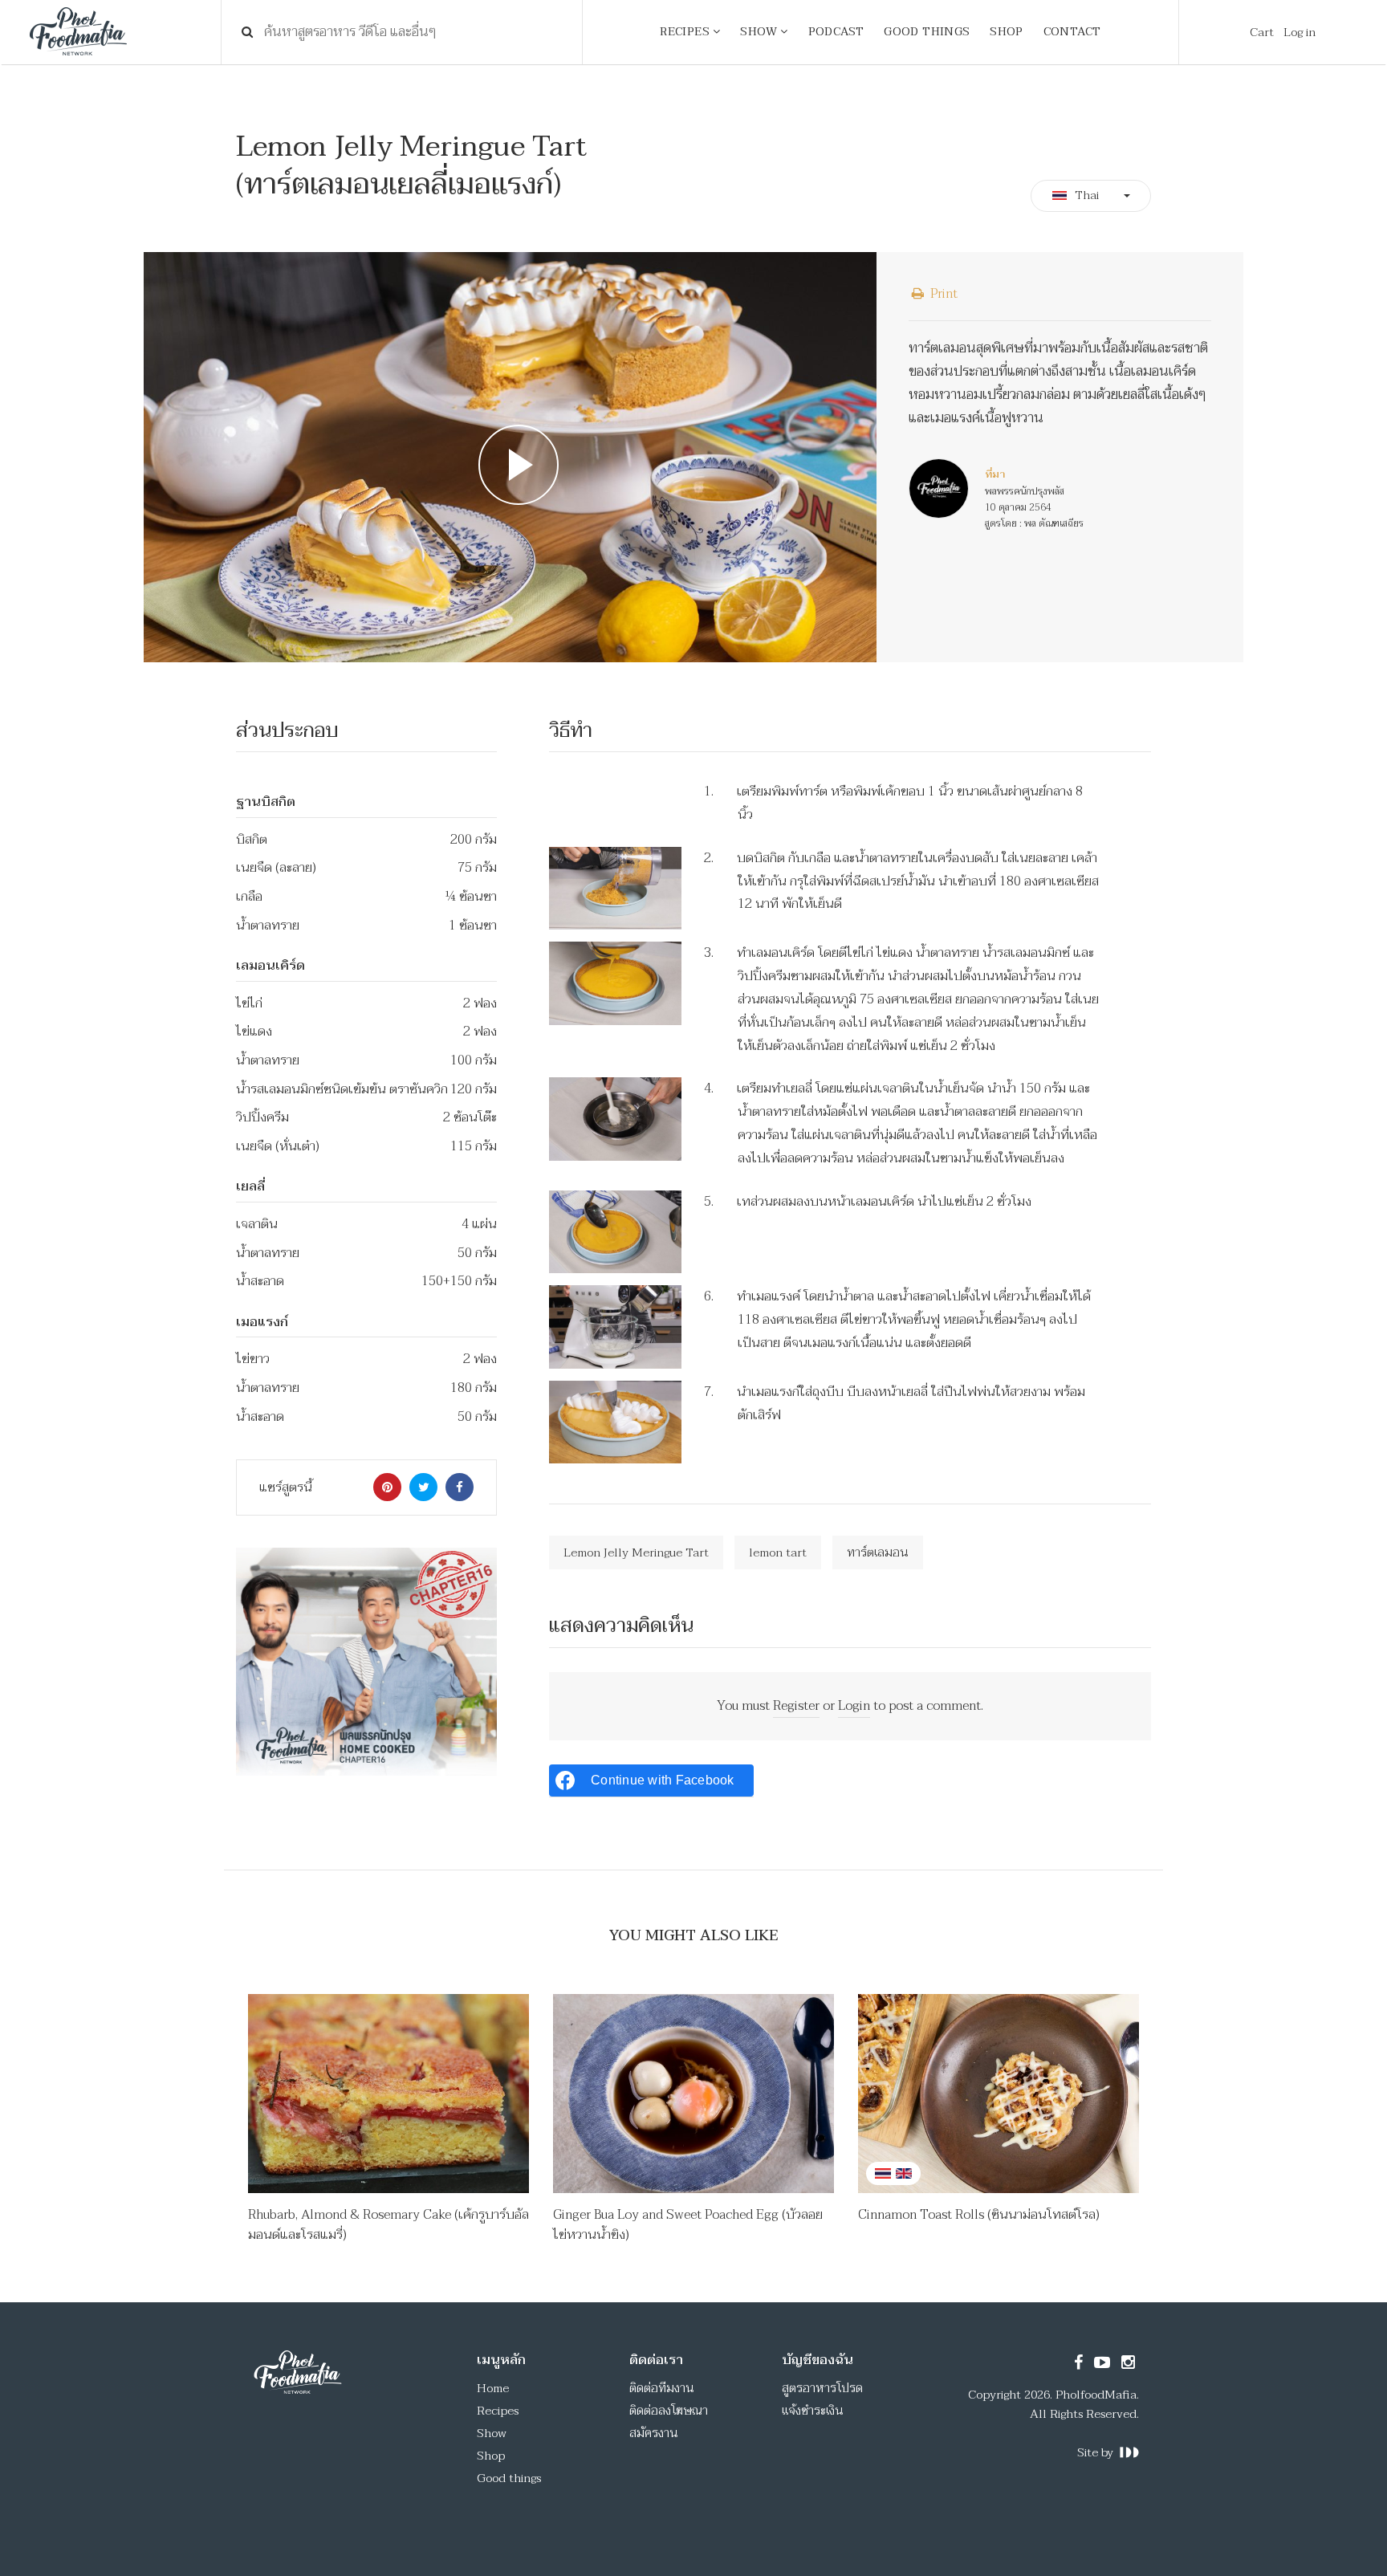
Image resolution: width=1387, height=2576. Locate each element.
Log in (1300, 32)
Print (942, 294)
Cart (1262, 32)
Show (492, 2433)
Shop (491, 2456)
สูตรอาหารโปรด (822, 2388)
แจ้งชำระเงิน (813, 2411)
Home (493, 2388)
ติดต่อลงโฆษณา (669, 2411)
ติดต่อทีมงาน (662, 2388)
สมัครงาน (654, 2433)
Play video (510, 457)
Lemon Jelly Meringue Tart (636, 1553)
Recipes (498, 2411)
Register (796, 1706)
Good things (509, 2478)
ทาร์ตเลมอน (878, 1553)
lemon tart (778, 1553)
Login (854, 1706)
